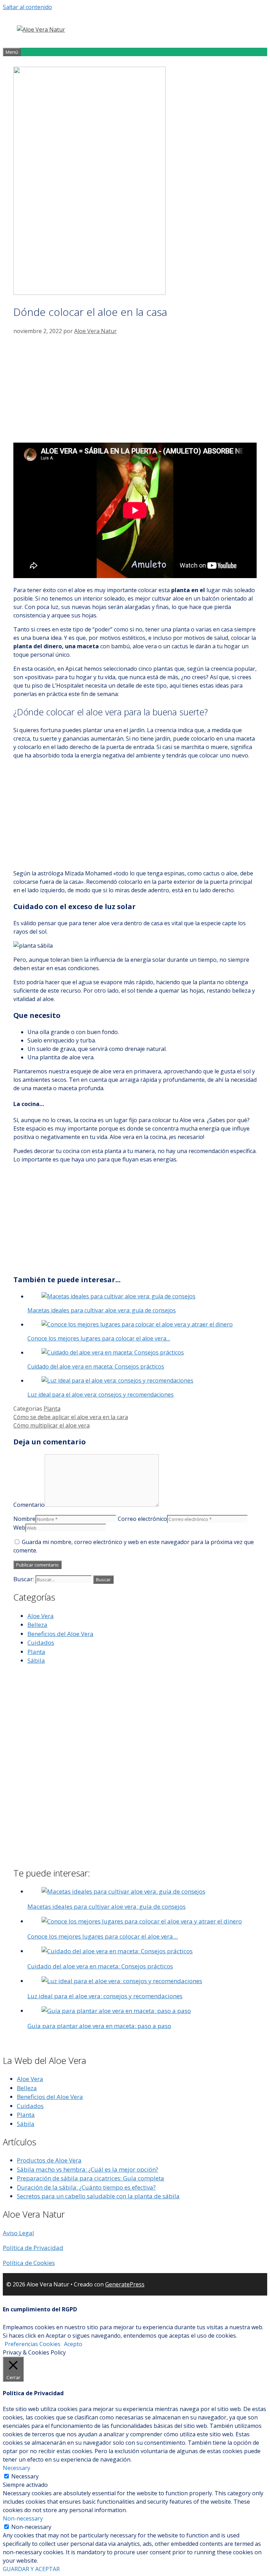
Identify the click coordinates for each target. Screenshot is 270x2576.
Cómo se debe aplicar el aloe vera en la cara (71, 1417)
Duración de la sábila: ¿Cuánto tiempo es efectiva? (86, 2187)
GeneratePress (125, 2284)
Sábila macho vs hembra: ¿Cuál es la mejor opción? (88, 2169)
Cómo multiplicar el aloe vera (52, 1425)
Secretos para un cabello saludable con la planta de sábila (98, 2196)
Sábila (36, 1660)
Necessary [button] (17, 2468)
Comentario (29, 1505)
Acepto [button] (73, 2344)
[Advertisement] (135, 388)
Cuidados (41, 1643)
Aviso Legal (18, 2233)
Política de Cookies (29, 2263)
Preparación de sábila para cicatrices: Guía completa (91, 2178)
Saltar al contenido (27, 7)
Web (19, 1528)
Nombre (24, 1519)
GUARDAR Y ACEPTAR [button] (31, 2569)
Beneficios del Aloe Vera (60, 1634)
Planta (52, 1409)
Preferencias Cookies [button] (33, 2344)
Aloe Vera (41, 1616)
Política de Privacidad (33, 2248)
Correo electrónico (142, 1519)
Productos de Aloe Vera (49, 2160)
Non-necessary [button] (23, 2518)
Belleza (37, 1625)
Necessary (25, 2476)
